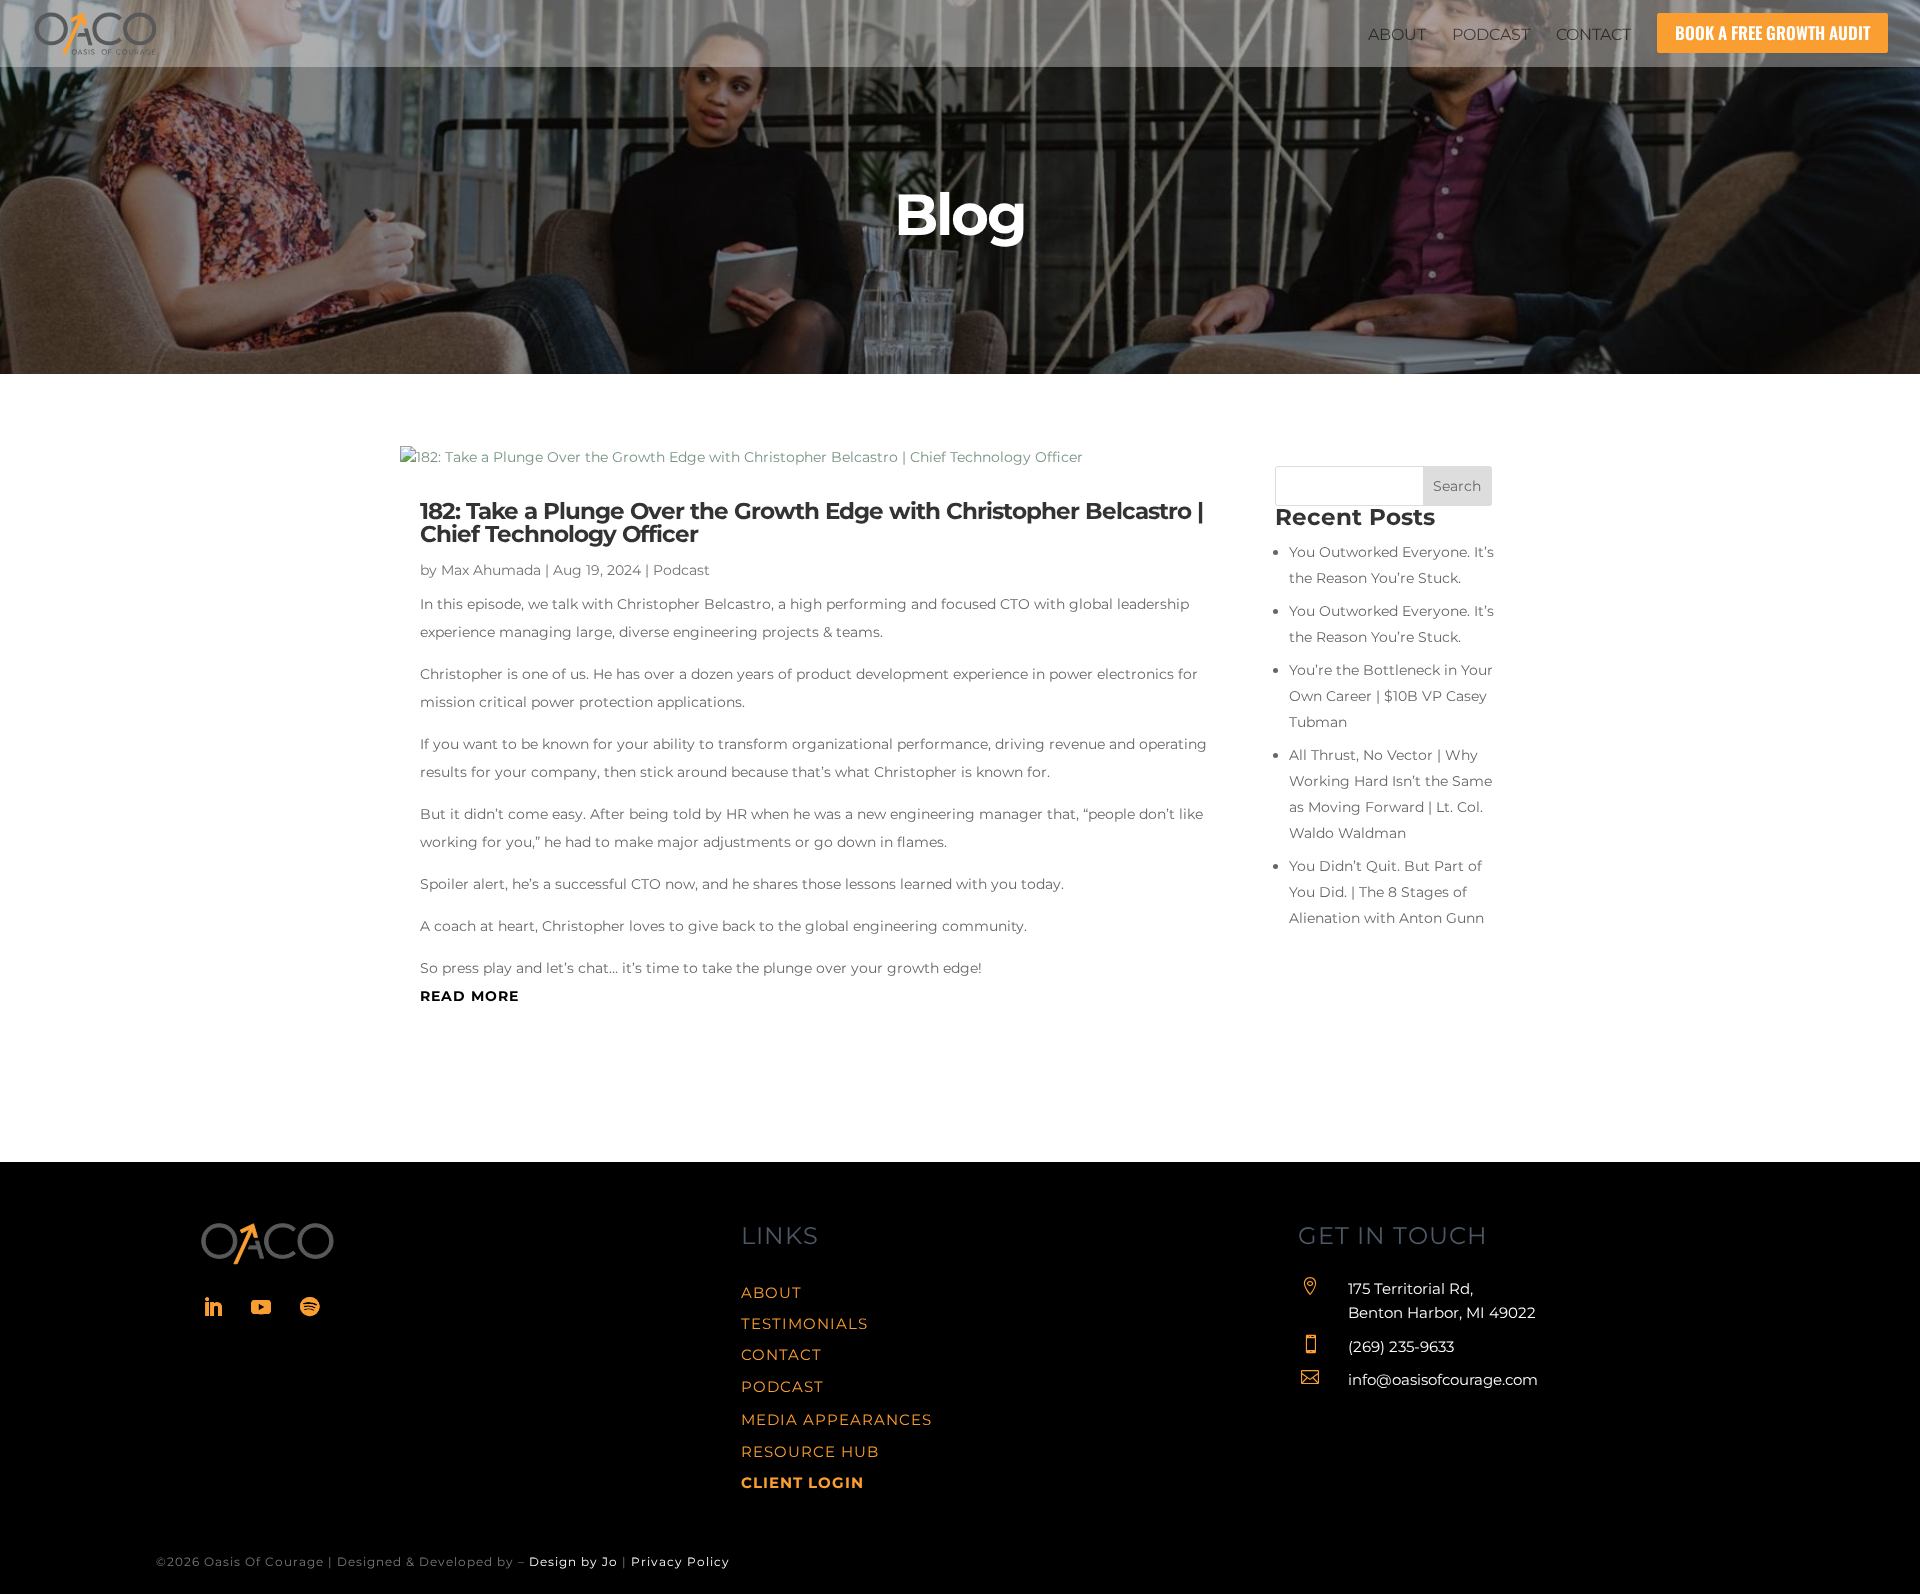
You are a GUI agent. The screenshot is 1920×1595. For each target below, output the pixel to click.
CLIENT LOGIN (802, 1482)
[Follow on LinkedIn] (213, 1307)
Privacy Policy (680, 1561)
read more (469, 996)
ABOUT (771, 1292)
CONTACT (781, 1354)
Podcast (681, 570)
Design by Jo (573, 1561)
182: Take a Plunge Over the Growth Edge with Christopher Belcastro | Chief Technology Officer (811, 522)
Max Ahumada (491, 570)
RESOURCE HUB (810, 1451)
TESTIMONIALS (804, 1323)
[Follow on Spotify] (309, 1307)
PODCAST (782, 1386)
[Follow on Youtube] (261, 1307)
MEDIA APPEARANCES (836, 1419)
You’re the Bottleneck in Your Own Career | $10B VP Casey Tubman (1391, 696)
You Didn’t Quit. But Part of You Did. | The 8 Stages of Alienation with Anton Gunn (1386, 892)
